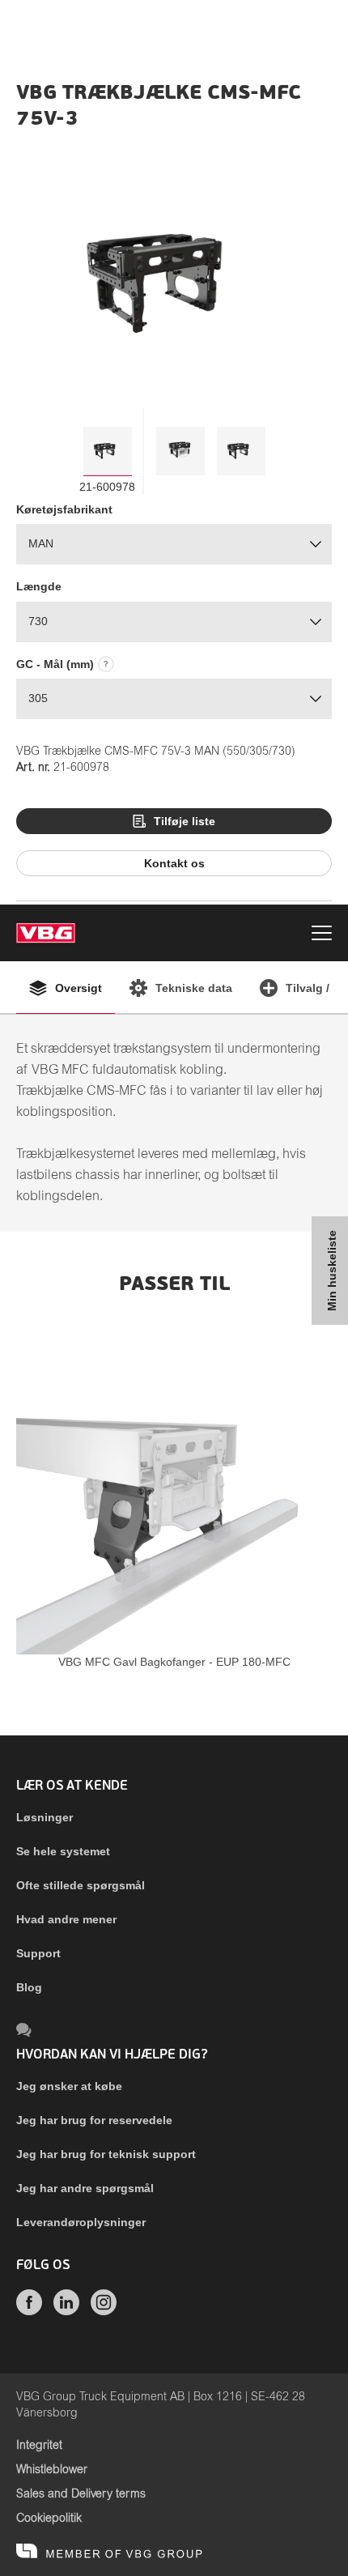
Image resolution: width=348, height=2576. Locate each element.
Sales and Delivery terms (81, 2494)
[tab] (108, 451)
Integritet (39, 2446)
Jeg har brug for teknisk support (106, 2154)
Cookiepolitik (49, 2519)
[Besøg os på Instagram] (104, 2311)
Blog (29, 1987)
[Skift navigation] (322, 935)
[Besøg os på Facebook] (29, 2311)
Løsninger (45, 1817)
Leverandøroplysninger (81, 2222)
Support (38, 1953)
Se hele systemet (63, 1851)
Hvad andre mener (66, 1919)
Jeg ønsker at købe (69, 2086)
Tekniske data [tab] (194, 988)
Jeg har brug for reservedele (94, 2120)
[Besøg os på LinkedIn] (66, 2311)
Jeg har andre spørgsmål (85, 2188)
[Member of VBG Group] (109, 2552)
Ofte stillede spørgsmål (81, 1885)
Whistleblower (52, 2470)
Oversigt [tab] (79, 988)
